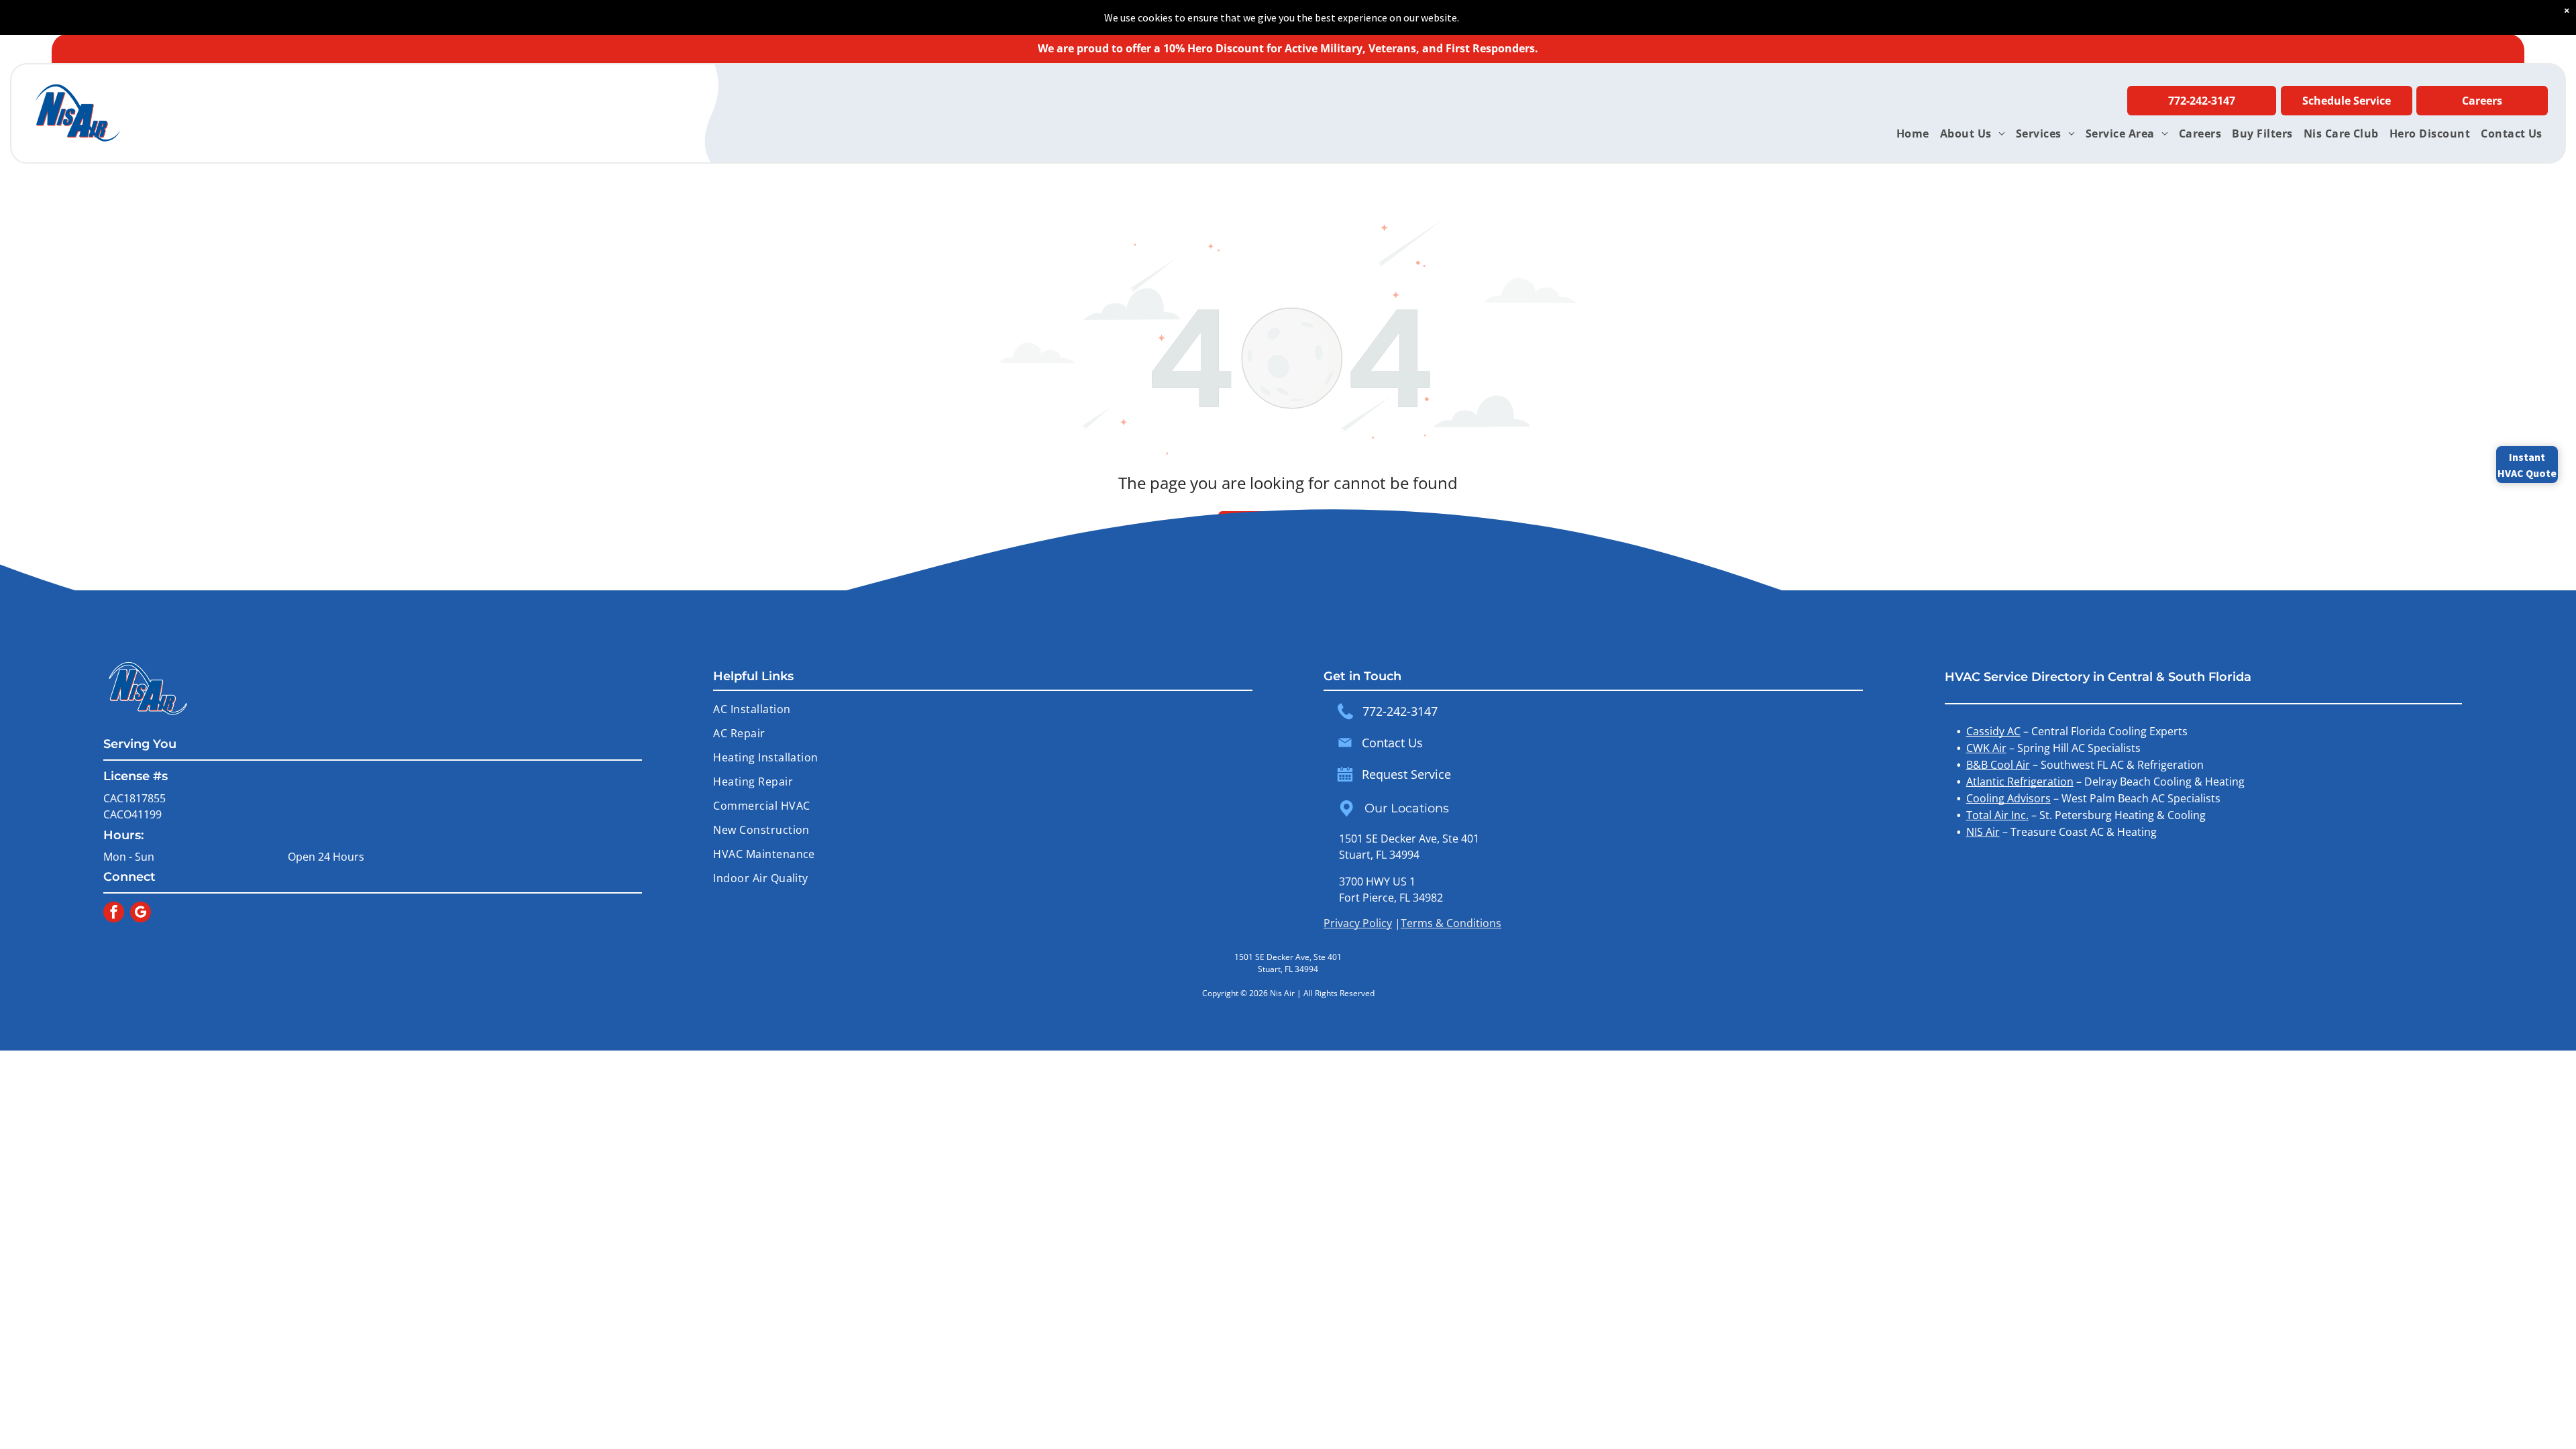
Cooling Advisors (2008, 798)
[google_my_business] (141, 914)
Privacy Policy (1358, 923)
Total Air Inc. (1997, 815)
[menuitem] (1913, 133)
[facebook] (114, 914)
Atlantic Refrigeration (2020, 782)
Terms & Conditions (1451, 923)
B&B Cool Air (1998, 765)
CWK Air (1986, 748)
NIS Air (1983, 832)
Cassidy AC (1993, 731)
